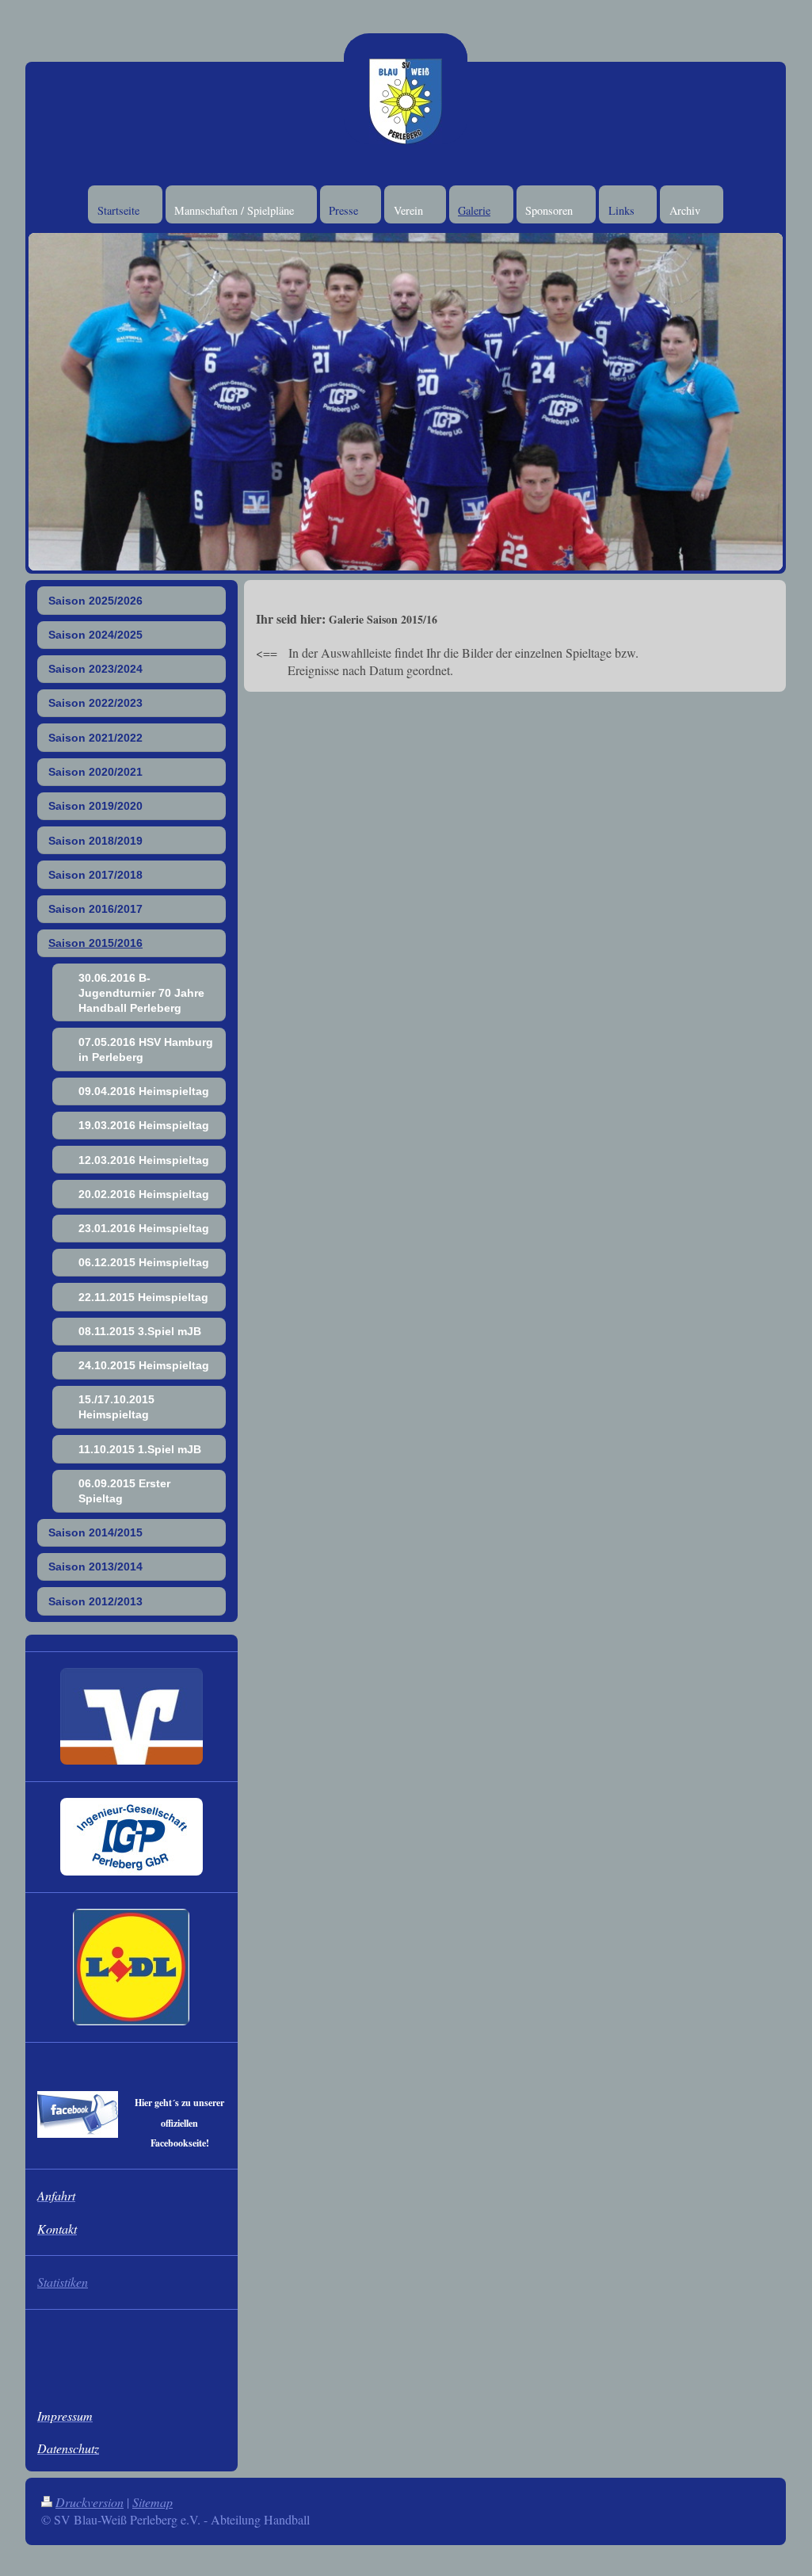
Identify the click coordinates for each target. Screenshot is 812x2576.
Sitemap (152, 2502)
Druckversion (90, 2502)
